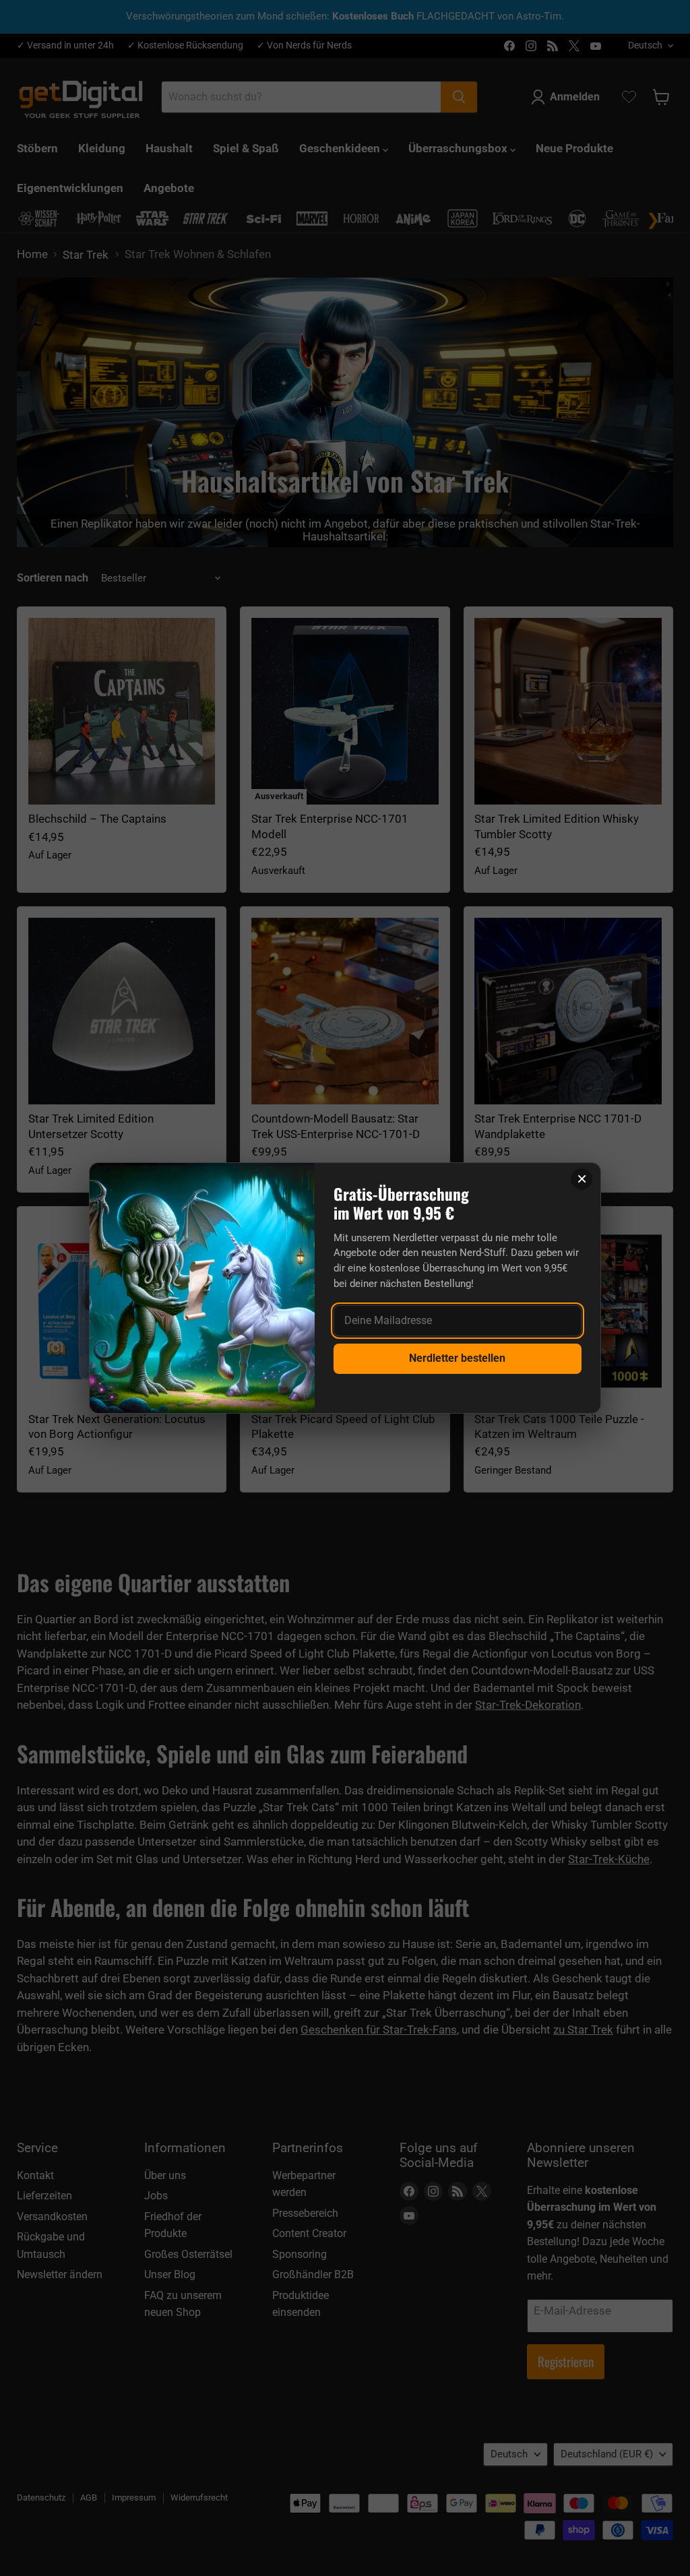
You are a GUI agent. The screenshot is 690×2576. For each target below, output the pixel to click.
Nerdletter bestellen (457, 1358)
